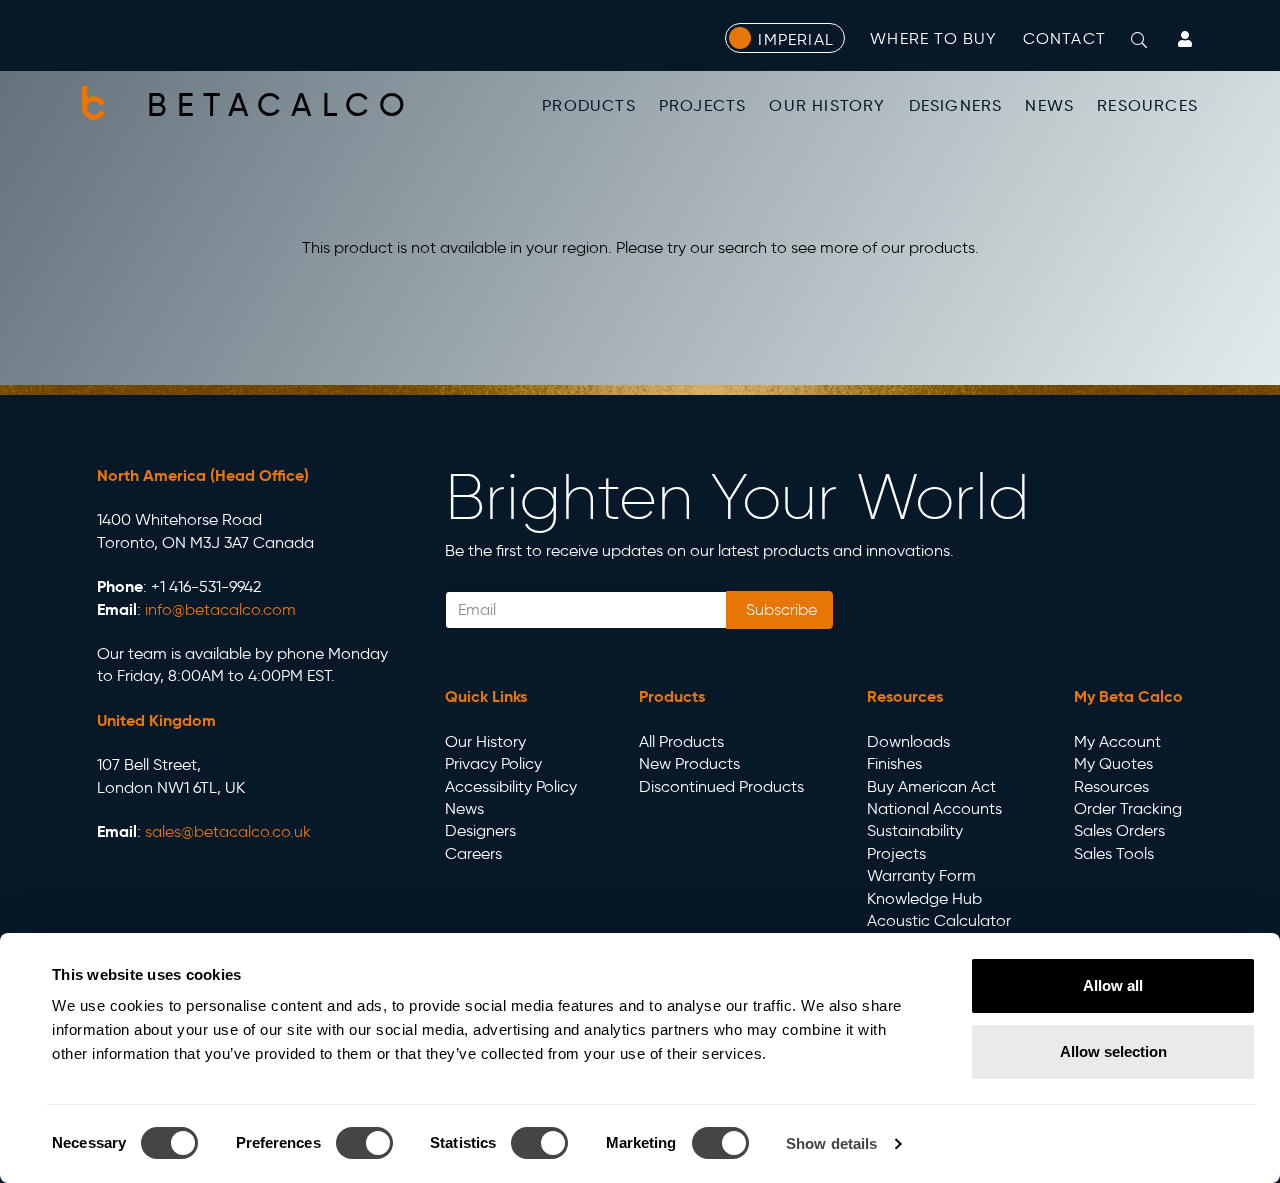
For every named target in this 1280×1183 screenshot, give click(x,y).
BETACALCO (280, 105)
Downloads (908, 741)
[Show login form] (1185, 39)
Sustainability (915, 830)
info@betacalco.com (220, 609)
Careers (473, 853)
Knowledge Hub (924, 898)
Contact (1064, 38)
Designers (956, 105)
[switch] (364, 1143)
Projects (703, 105)
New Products (689, 763)
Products (589, 105)
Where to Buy (933, 38)
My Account (1117, 741)
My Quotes (1113, 763)
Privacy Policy (493, 763)
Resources (1147, 105)
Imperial (796, 39)
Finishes (894, 763)
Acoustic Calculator (939, 920)
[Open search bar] (1139, 40)
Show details (831, 1143)
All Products (681, 741)
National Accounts (934, 808)
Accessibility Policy (511, 786)
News (1049, 105)
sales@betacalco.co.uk (228, 831)
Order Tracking (1128, 808)
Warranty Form (921, 875)
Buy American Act (931, 786)
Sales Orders (1119, 830)
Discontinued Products (721, 786)
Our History (827, 105)
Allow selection (1113, 1051)
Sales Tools (1114, 853)
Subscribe (779, 609)
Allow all (1113, 985)
